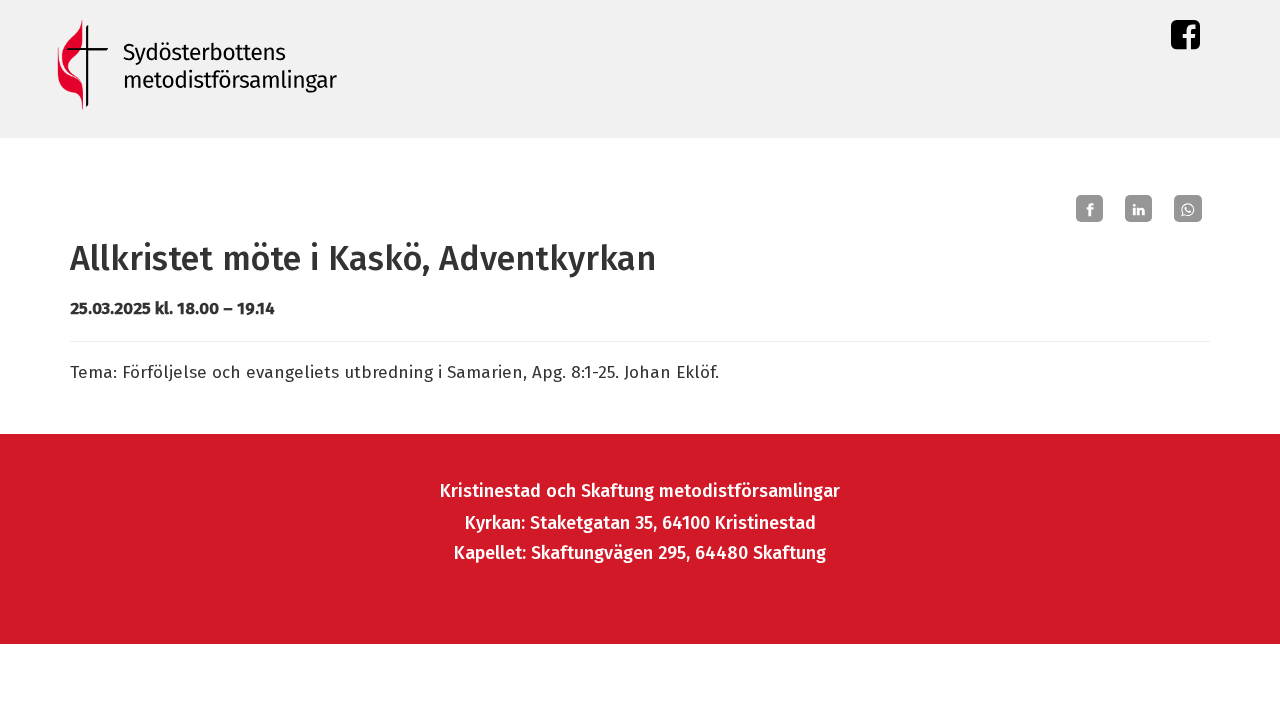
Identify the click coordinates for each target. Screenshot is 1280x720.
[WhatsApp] (1187, 209)
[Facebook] (1089, 209)
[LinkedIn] (1138, 209)
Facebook (1185, 39)
